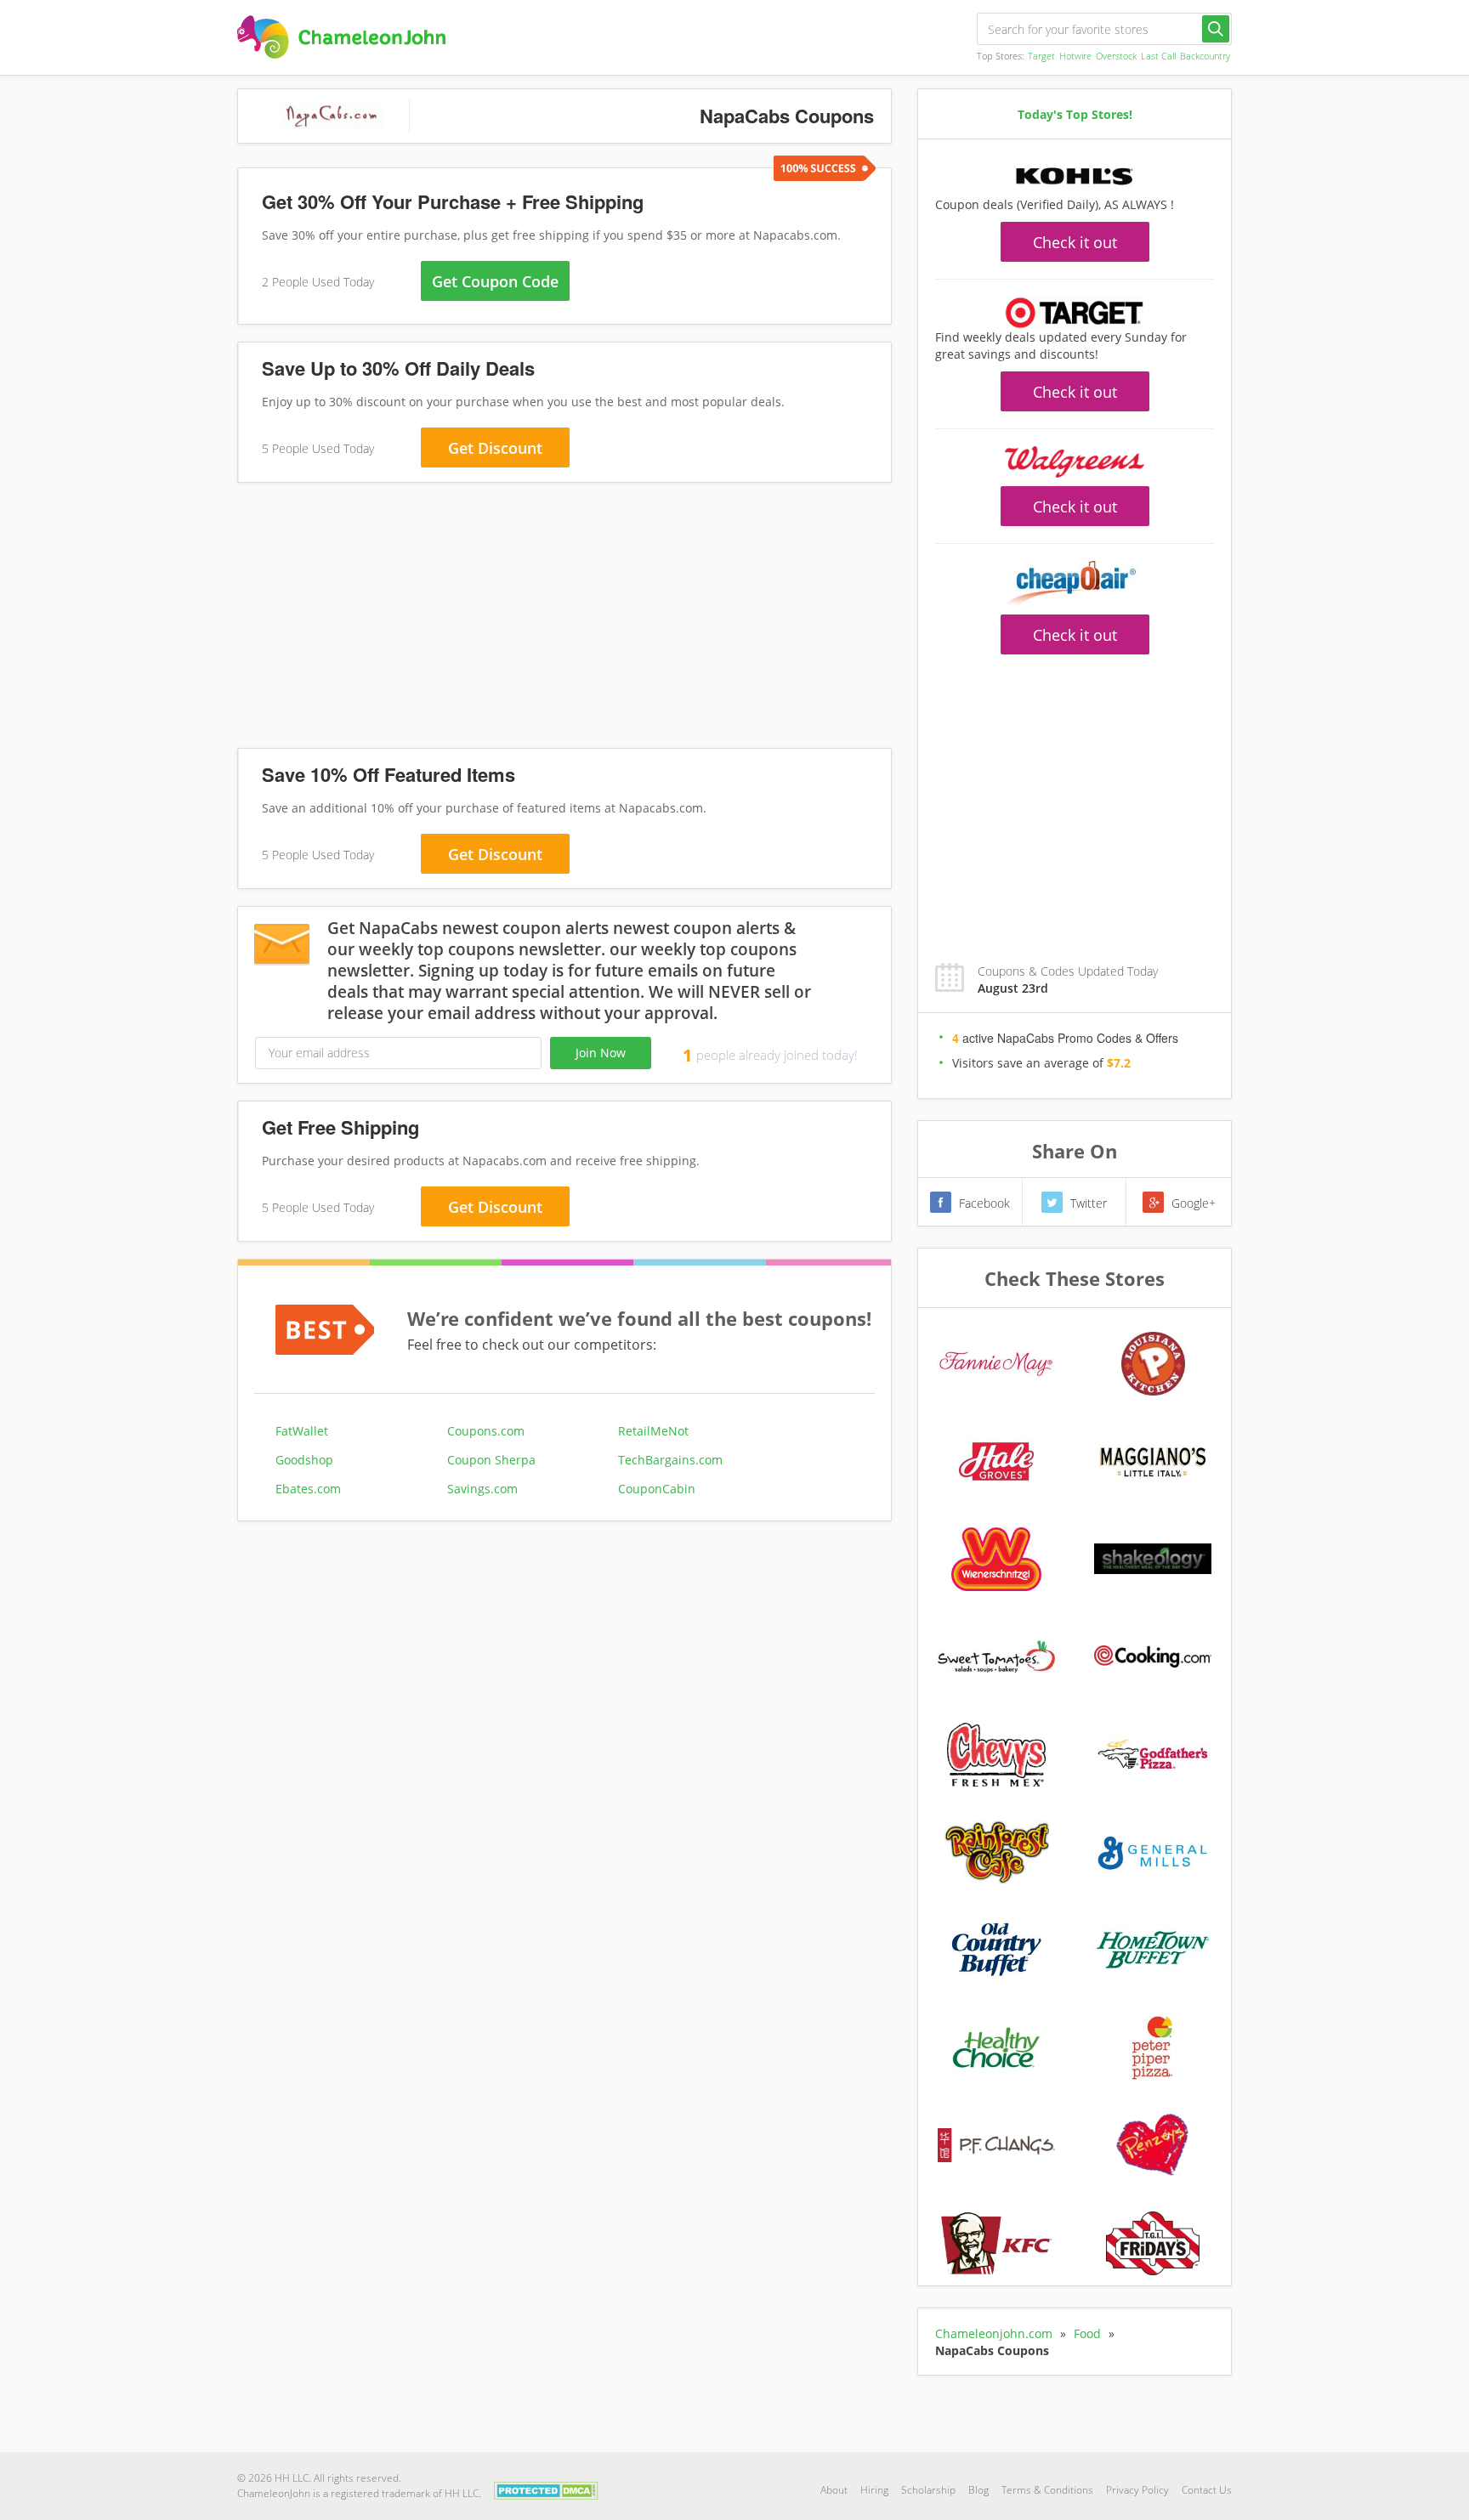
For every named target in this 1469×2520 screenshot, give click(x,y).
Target (1041, 56)
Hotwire (1075, 56)
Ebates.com (308, 1489)
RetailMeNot (653, 1431)
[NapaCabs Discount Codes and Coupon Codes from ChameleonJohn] (341, 37)
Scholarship (928, 2490)
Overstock (1116, 56)
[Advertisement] (564, 619)
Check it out (1075, 242)
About (834, 2490)
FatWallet (302, 1431)
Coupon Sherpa (491, 1460)
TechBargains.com (670, 1460)
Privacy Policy (1137, 2490)
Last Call (1158, 56)
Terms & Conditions (1047, 2490)
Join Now (601, 1053)
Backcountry (1205, 56)
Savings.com (482, 1489)
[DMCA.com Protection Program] (546, 2489)
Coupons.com (486, 1431)
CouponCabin (657, 1489)
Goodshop (304, 1460)
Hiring (874, 2490)
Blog (978, 2490)
